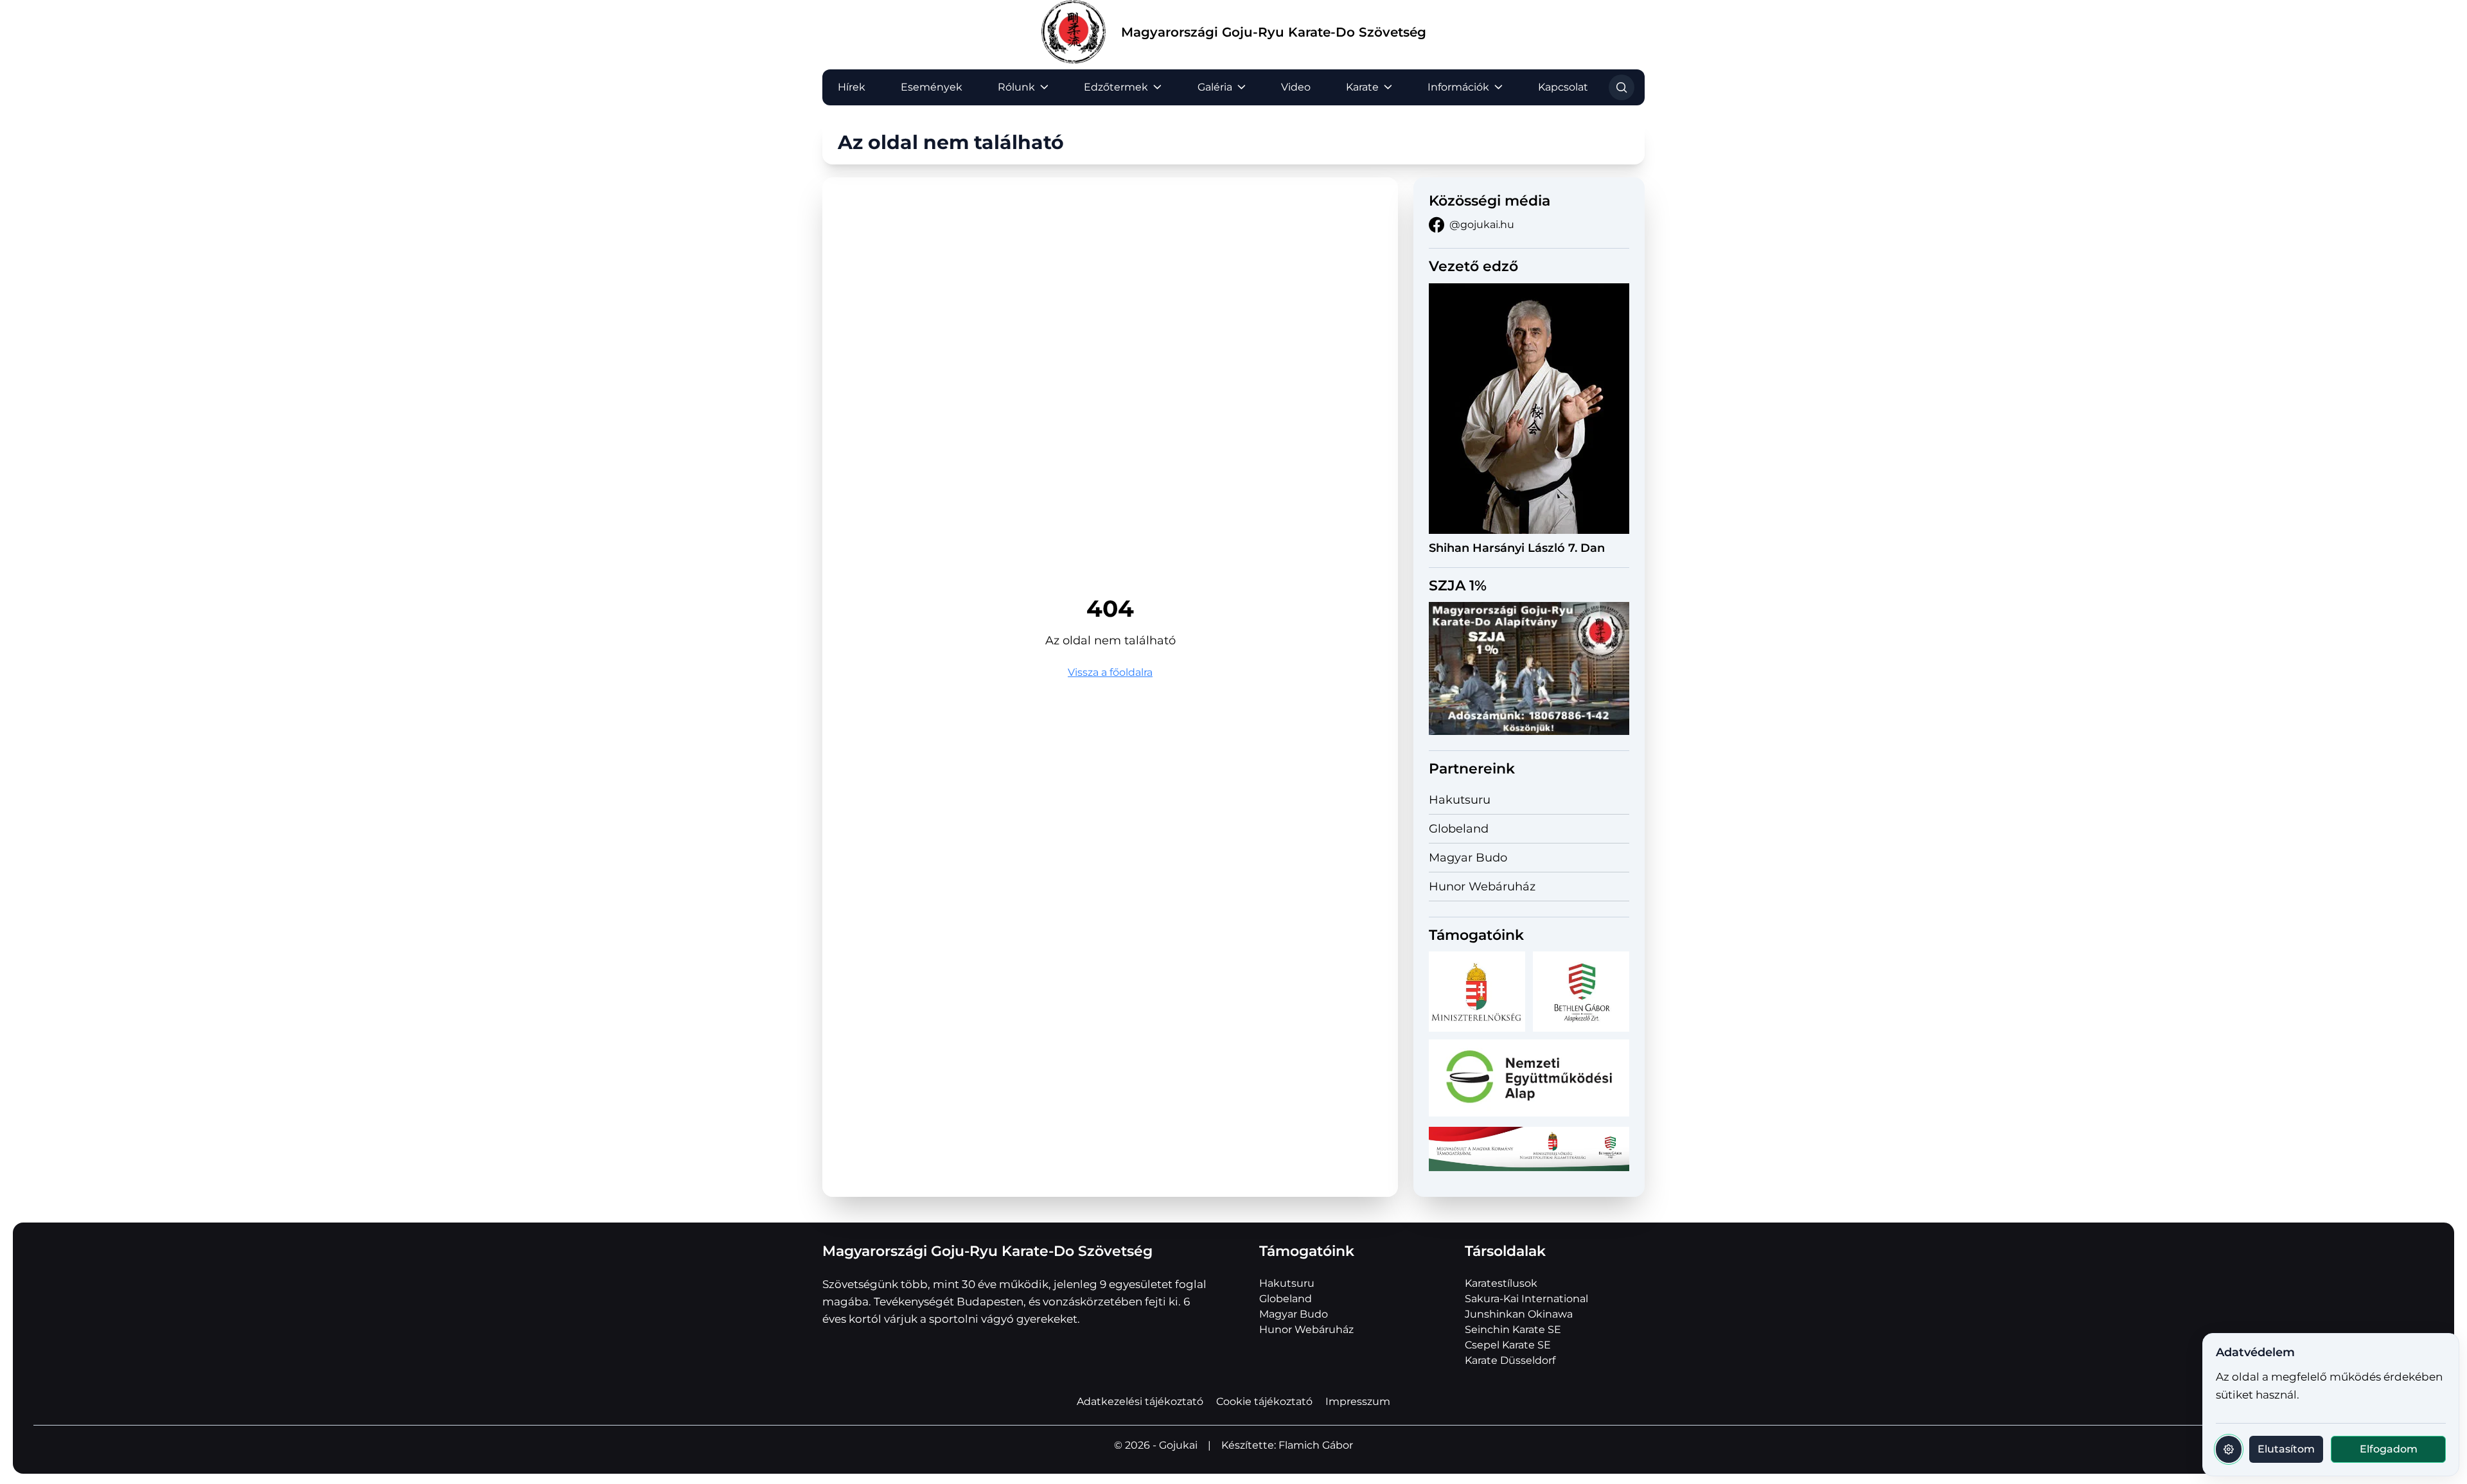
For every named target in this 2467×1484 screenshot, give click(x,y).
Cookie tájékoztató (1264, 1401)
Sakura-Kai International (1526, 1299)
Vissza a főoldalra (1110, 672)
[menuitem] (852, 87)
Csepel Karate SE (1508, 1345)
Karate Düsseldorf (1510, 1360)
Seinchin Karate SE (1513, 1329)
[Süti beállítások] (2229, 1449)
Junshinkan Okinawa (1519, 1314)
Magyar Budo (1468, 858)
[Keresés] (1622, 87)
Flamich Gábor (1316, 1445)
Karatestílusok (1501, 1283)
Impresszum (1358, 1401)
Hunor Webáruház (1482, 887)
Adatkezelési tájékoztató (1140, 1401)
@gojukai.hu (1482, 225)
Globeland (1459, 829)
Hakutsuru (1460, 800)
